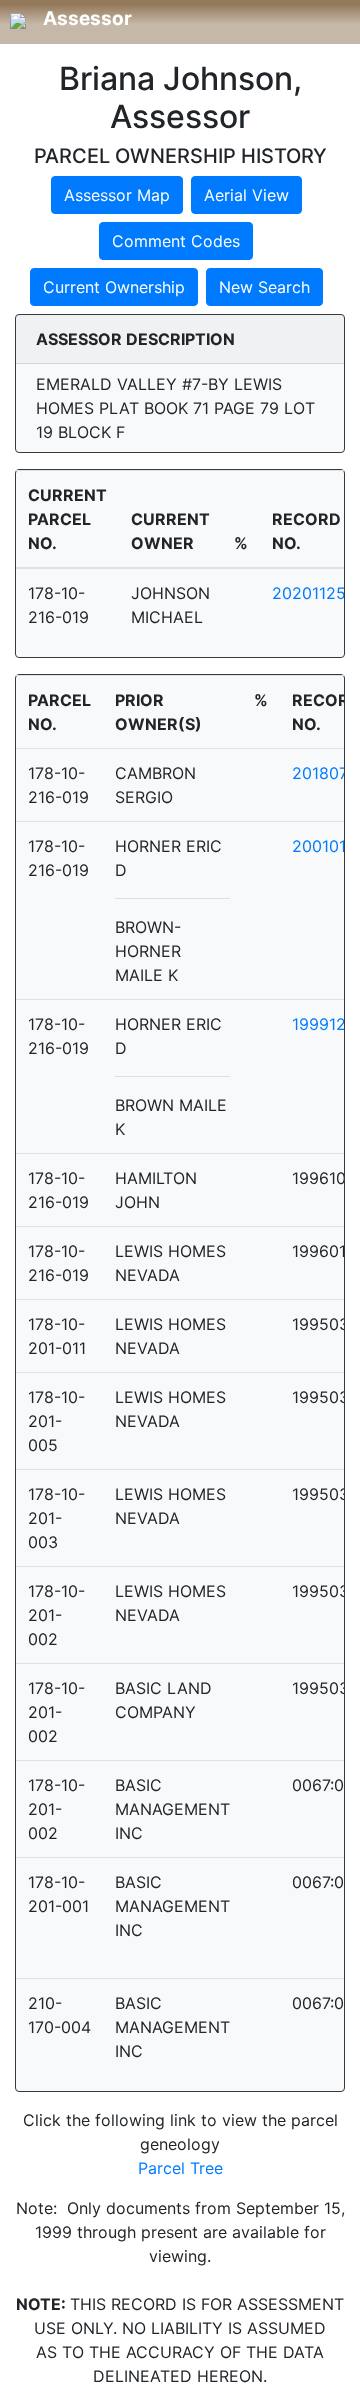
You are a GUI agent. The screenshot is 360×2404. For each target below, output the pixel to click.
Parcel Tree (180, 2168)
